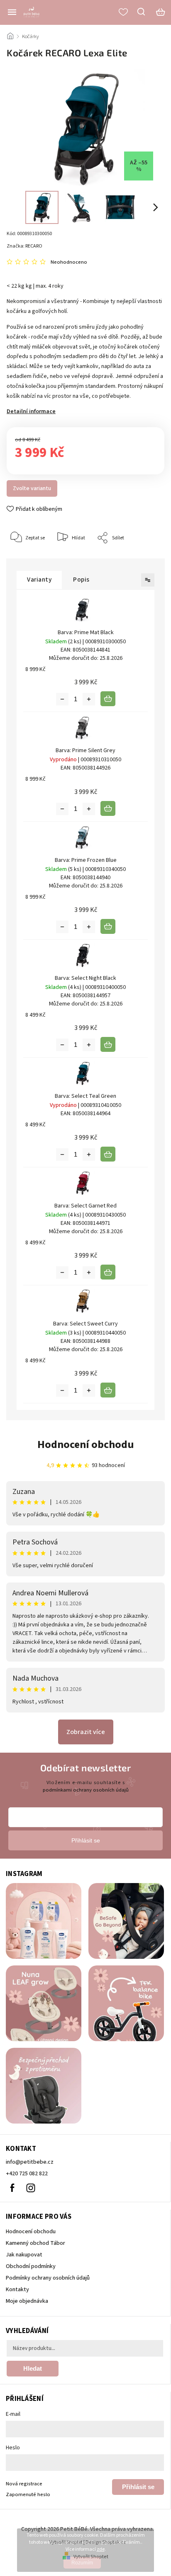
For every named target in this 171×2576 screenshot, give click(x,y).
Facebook (12, 2188)
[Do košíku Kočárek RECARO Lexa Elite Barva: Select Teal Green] (108, 1154)
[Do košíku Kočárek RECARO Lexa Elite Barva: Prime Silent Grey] (108, 808)
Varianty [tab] (39, 580)
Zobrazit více (86, 1732)
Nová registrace (24, 2484)
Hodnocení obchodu (86, 1444)
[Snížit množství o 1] (62, 699)
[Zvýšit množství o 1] (89, 699)
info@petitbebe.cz (30, 2162)
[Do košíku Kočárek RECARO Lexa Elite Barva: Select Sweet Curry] (108, 1390)
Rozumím (82, 2563)
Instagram (31, 2188)
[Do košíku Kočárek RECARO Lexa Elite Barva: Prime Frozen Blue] (108, 926)
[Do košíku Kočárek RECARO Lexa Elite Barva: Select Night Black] (108, 1044)
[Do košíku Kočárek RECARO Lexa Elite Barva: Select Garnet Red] (108, 1272)
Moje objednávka (27, 2301)
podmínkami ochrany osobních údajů (86, 1790)
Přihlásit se (138, 2487)
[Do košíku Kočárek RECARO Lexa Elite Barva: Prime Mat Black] (108, 699)
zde (101, 2549)
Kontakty (17, 2290)
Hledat (33, 2368)
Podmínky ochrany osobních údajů (48, 2278)
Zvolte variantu (32, 488)
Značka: (24, 246)
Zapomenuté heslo (28, 2494)
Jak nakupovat (24, 2255)
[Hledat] (142, 12)
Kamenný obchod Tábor (35, 2243)
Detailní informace (31, 411)
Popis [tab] (81, 580)
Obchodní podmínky (31, 2266)
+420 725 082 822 (27, 2174)
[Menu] (12, 12)
